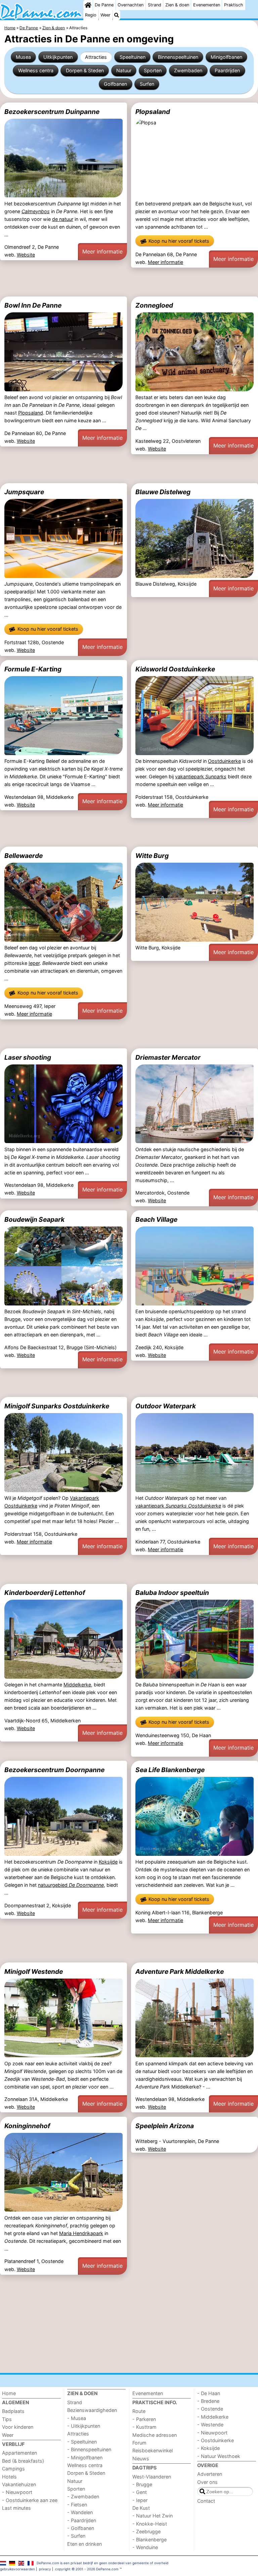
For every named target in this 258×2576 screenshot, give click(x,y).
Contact (206, 2501)
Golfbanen (115, 84)
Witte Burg (152, 856)
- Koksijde (208, 2448)
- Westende (210, 2425)
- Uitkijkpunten (84, 2426)
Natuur (124, 70)
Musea (23, 57)
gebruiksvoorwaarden (17, 2569)
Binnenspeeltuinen (178, 57)
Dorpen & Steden (85, 70)
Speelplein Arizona (165, 2126)
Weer (105, 15)
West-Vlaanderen (152, 2477)
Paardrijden (227, 70)
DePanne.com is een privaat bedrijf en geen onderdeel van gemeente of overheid (102, 2563)
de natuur (63, 219)
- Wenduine (145, 2547)
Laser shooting (28, 1057)
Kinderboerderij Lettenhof (45, 1593)
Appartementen (19, 2453)
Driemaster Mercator (168, 1057)
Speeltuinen (133, 57)
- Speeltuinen (82, 2442)
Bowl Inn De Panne (33, 305)
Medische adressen (155, 2435)
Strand (155, 5)
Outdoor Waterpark (166, 1406)
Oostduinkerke (224, 761)
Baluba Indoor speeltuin (172, 1593)
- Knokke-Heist (150, 2524)
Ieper (34, 963)
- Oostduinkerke (216, 2440)
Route (139, 2411)
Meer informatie (102, 251)
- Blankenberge (149, 2540)
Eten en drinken (84, 2544)
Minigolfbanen (226, 57)
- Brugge (142, 2484)
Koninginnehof (27, 2126)
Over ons (207, 2482)
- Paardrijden (82, 2520)
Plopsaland (153, 112)
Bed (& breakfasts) (23, 2461)
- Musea (77, 2418)
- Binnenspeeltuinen (89, 2449)
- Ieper (140, 2500)
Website (26, 255)
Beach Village (156, 1219)
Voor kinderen (18, 2427)
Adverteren (210, 2474)
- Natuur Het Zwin (153, 2516)
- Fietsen (77, 2505)
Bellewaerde (24, 856)
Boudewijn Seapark (34, 1219)
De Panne (104, 5)
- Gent (140, 2492)
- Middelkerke (213, 2417)
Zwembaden (188, 70)
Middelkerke (77, 1685)
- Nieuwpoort (17, 2492)
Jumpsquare (24, 492)
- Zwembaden (83, 2496)
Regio (91, 15)
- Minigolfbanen (85, 2457)
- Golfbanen (81, 2528)
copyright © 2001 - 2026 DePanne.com (87, 2569)
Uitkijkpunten (58, 57)
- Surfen (76, 2536)
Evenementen (207, 5)
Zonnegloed (154, 305)
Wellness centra (36, 70)
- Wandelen (80, 2512)
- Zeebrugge (146, 2531)
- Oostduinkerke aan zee (30, 2500)
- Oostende (210, 2409)
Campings (13, 2469)
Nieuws (141, 2458)
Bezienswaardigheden (92, 2410)
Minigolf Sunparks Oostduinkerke (57, 1406)
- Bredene (208, 2401)
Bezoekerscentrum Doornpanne (54, 1770)
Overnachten (131, 5)
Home (9, 2393)
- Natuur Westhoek (219, 2456)
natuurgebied (71, 1885)
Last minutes (16, 2508)
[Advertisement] (129, 282)
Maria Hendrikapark (81, 2233)
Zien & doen (177, 5)
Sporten (153, 70)
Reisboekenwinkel (153, 2450)
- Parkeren (144, 2419)
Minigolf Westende (34, 1972)
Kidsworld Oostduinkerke (175, 669)
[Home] (88, 5)
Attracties (96, 57)
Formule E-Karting (33, 669)
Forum (139, 2443)
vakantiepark (201, 776)
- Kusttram (144, 2427)
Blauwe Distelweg (163, 492)
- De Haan (209, 2393)
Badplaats (13, 2411)
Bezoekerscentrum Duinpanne (52, 112)
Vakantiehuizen (19, 2484)
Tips (7, 2419)
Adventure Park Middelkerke (180, 1972)
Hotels (9, 2477)
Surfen (147, 84)
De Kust (141, 2508)
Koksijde (108, 1862)
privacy (45, 2569)
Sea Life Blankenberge (170, 1770)
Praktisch (234, 5)
